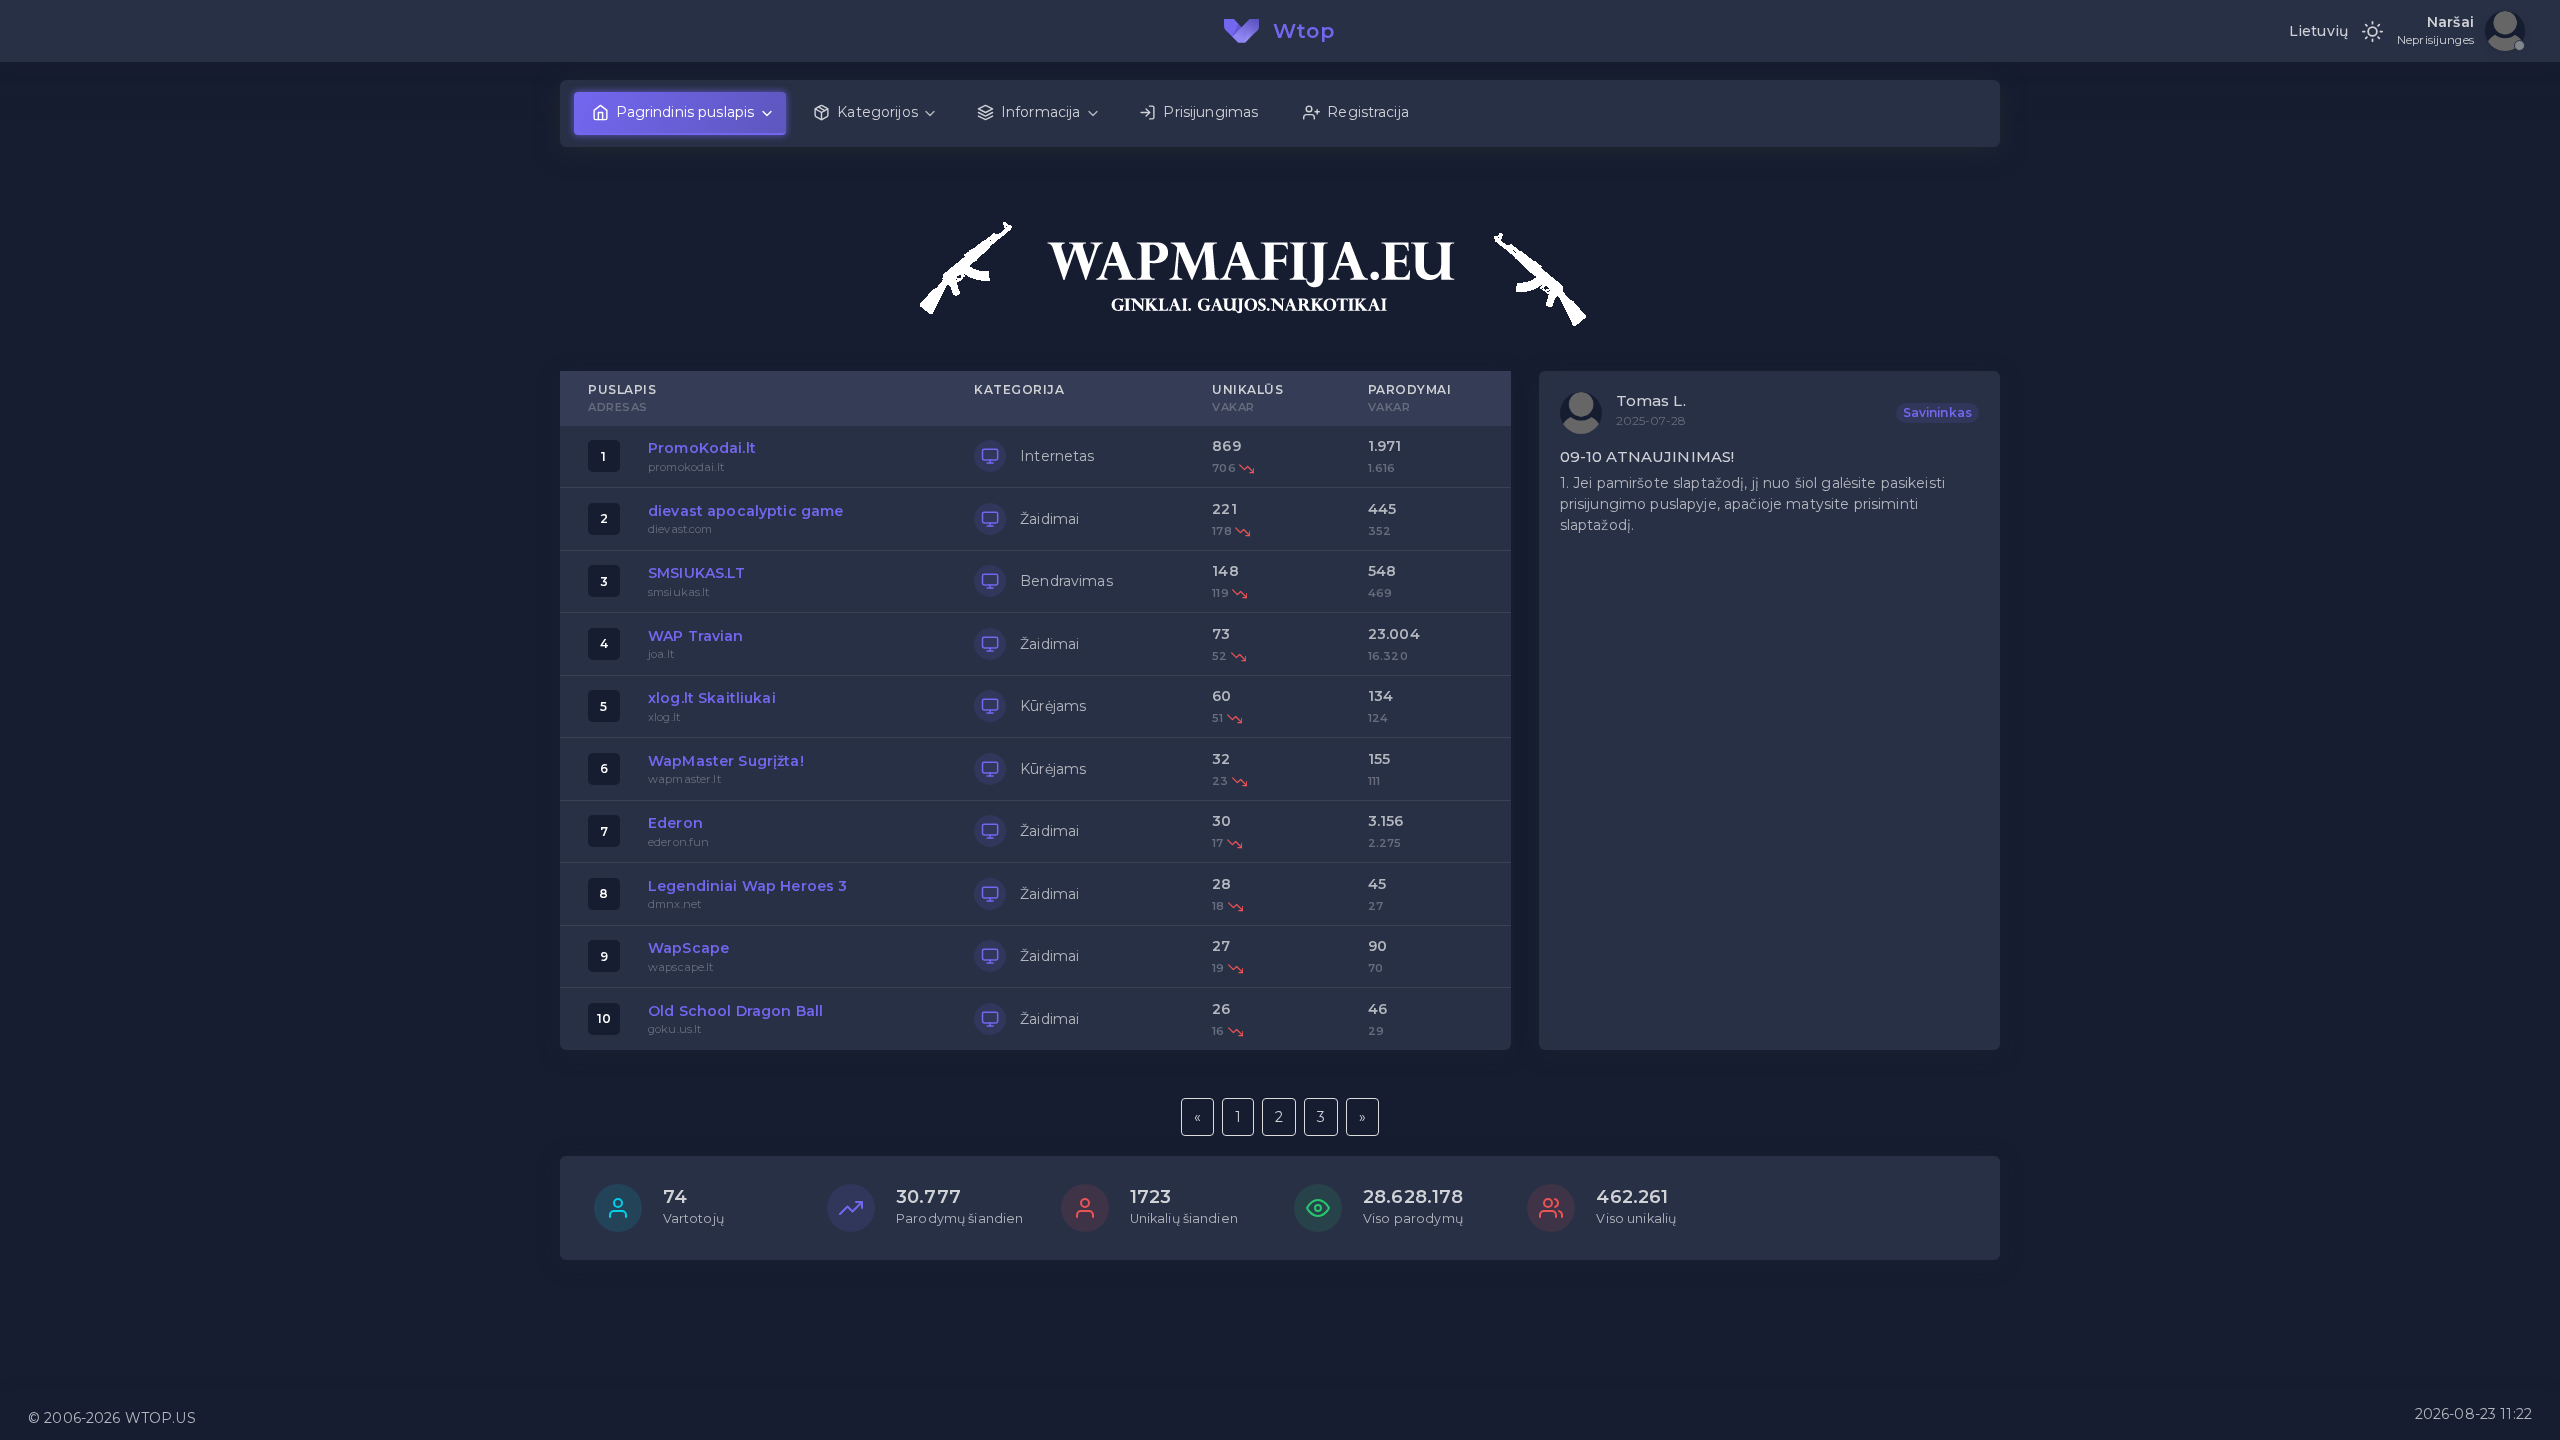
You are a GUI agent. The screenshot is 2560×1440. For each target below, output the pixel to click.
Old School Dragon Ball (735, 1011)
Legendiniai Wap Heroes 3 (747, 886)
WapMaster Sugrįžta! (726, 761)
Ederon (675, 823)
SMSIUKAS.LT (697, 573)
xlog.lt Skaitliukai (712, 698)
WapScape (688, 948)
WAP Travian (696, 636)
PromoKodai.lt (702, 448)
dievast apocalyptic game (745, 511)
